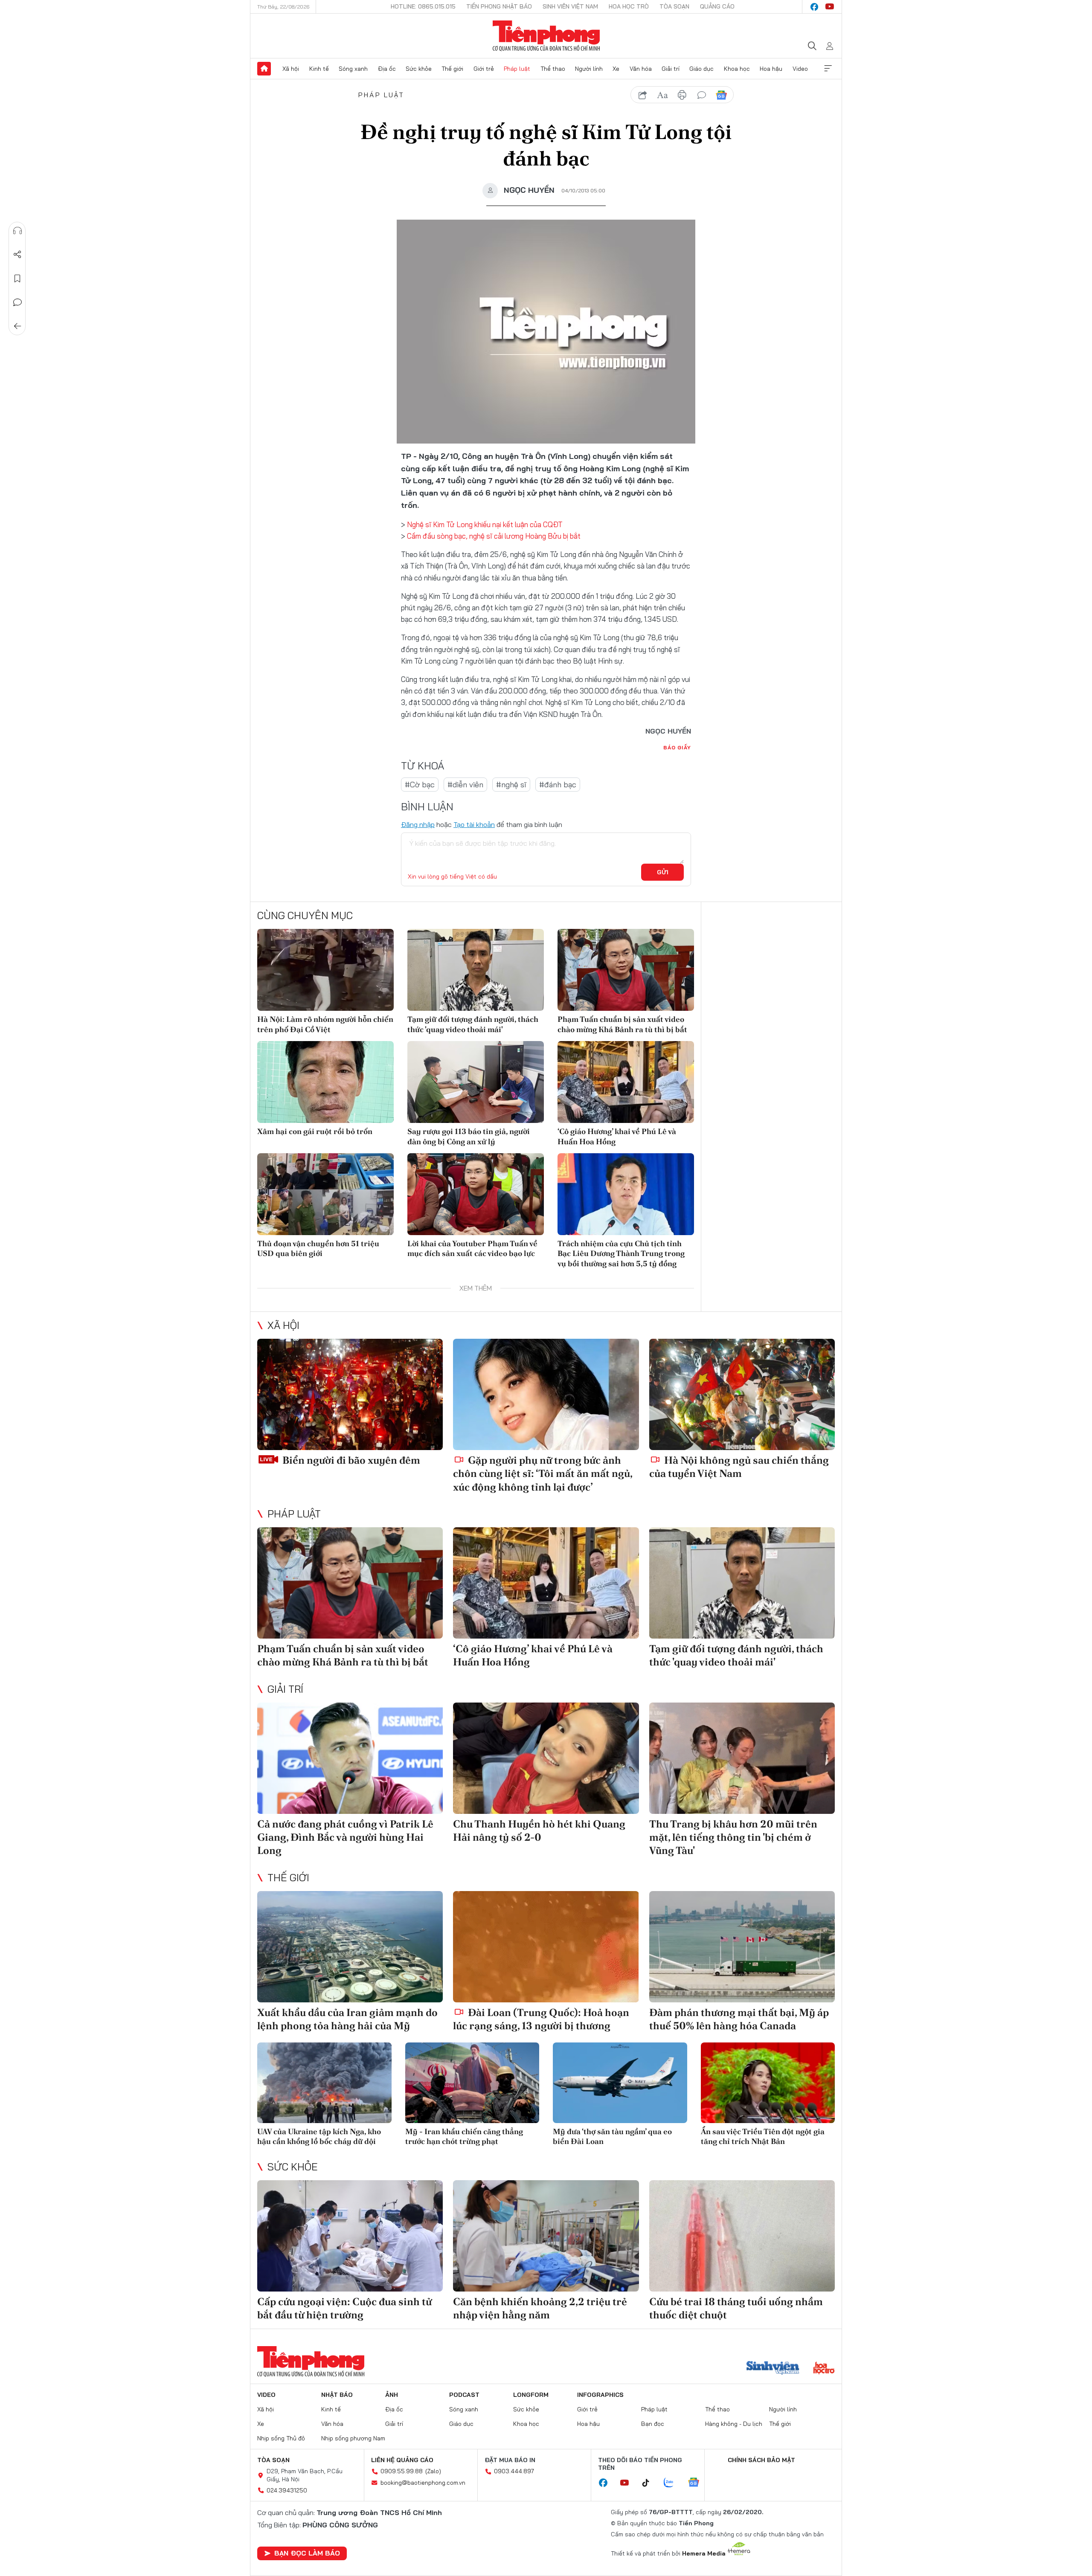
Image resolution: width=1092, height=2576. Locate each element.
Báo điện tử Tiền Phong (546, 36)
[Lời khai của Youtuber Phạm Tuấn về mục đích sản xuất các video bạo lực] (476, 1194)
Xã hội (291, 69)
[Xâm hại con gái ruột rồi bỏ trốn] (325, 1082)
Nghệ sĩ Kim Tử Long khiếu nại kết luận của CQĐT (485, 524)
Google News (721, 95)
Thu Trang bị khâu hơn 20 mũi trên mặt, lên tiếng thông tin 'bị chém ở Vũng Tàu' (733, 1837)
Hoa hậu (771, 69)
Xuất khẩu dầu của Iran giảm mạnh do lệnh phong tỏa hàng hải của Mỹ (347, 2019)
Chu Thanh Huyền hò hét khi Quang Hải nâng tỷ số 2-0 (539, 1830)
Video (800, 69)
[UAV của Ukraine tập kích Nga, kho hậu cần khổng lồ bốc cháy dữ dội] (324, 2083)
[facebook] (814, 7)
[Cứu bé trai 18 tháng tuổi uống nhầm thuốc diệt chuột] (742, 2236)
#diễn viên (465, 785)
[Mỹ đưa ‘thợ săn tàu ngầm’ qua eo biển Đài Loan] (620, 2083)
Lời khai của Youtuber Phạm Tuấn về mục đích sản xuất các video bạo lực (472, 1248)
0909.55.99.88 (402, 2471)
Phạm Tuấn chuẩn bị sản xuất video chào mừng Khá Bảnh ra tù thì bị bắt (622, 1024)
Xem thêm (828, 69)
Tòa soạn (674, 6)
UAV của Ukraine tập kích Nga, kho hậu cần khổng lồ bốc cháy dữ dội (319, 2136)
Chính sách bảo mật (761, 2460)
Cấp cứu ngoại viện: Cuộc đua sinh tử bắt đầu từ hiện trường (344, 2308)
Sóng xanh (353, 69)
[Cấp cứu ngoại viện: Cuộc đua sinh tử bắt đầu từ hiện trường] (350, 2236)
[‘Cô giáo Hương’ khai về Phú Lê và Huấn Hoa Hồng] (626, 1082)
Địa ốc (387, 69)
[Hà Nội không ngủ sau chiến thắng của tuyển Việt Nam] (742, 1394)
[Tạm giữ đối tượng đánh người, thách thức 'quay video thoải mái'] (476, 970)
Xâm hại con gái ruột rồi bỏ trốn (315, 1131)
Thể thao (553, 69)
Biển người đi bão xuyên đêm (350, 1460)
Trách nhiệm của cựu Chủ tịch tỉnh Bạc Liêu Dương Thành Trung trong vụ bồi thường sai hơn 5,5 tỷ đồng (621, 1253)
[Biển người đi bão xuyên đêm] (350, 1394)
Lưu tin (17, 278)
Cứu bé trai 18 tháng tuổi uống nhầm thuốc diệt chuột (736, 2308)
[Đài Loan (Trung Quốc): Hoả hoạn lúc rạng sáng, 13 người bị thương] (546, 1947)
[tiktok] (650, 2483)
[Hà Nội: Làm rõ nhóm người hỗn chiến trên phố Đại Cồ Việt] (325, 970)
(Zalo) (433, 2471)
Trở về (17, 326)
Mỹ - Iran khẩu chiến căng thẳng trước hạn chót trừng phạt (464, 2136)
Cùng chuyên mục (305, 915)
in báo (682, 95)
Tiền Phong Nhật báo (499, 6)
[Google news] (698, 2483)
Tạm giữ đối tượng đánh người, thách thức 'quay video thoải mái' (473, 1024)
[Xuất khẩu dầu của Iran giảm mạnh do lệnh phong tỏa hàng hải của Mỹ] (350, 1947)
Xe (616, 69)
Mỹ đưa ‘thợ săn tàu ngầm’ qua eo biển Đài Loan (612, 2136)
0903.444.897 (514, 2471)
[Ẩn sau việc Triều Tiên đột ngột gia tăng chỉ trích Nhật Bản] (768, 2083)
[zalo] (673, 2483)
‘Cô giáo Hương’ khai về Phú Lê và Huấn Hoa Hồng (617, 1136)
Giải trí (671, 69)
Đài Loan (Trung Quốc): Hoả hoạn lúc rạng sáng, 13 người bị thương (541, 2019)
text (662, 95)
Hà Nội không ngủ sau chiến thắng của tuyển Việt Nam (739, 1467)
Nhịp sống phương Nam (353, 2438)
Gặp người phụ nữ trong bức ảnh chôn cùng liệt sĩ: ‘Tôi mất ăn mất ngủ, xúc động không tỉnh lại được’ (543, 1473)
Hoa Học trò (629, 6)
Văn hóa (641, 69)
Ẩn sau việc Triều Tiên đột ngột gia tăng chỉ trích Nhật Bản (763, 2136)
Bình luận (17, 302)
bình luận (702, 95)
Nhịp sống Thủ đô (281, 2438)
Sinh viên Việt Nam (570, 6)
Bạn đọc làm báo (307, 2553)
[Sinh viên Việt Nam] (773, 2369)
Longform (531, 2395)
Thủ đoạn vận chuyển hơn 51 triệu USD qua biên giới (318, 1248)
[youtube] (830, 7)
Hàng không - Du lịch (734, 2424)
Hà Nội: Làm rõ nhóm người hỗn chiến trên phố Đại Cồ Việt (325, 1024)
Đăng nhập (418, 824)
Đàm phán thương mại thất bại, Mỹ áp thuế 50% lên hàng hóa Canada (739, 2019)
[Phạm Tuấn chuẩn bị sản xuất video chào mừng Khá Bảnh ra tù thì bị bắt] (626, 970)
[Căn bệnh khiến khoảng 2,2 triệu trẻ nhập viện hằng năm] (546, 2236)
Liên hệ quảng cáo (402, 2460)
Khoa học (737, 69)
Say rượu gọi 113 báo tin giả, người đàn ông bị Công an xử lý (469, 1136)
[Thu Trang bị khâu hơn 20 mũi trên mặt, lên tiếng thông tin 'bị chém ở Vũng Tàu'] (742, 1758)
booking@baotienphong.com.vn (423, 2483)
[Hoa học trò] (824, 2369)
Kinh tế (319, 69)
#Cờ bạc (420, 785)
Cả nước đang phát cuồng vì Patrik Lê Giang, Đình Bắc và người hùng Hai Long (345, 1837)
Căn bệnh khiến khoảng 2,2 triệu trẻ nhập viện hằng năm (540, 2308)
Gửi (663, 872)
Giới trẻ (484, 69)
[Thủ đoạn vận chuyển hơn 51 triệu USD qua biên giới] (325, 1194)
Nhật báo (337, 2395)
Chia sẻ (17, 255)
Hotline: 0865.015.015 (423, 6)
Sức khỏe (419, 69)
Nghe (17, 231)
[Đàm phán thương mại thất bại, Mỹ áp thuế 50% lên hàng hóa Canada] (742, 1947)
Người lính (589, 69)
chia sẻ (643, 95)
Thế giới (452, 69)
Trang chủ (264, 69)
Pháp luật (517, 69)
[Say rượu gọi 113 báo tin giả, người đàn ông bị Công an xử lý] (476, 1082)
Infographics (600, 2395)
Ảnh (392, 2395)
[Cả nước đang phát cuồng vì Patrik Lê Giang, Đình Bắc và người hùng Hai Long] (350, 1758)
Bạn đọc (653, 2424)
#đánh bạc (558, 785)
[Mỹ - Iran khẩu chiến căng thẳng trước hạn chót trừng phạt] (472, 2083)
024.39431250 (287, 2490)
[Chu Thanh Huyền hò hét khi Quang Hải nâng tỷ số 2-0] (546, 1758)
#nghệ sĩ (511, 785)
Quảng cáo (717, 6)
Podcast (464, 2395)
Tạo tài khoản (474, 824)
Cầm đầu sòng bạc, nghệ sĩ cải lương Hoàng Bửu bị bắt (494, 536)
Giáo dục (701, 69)
